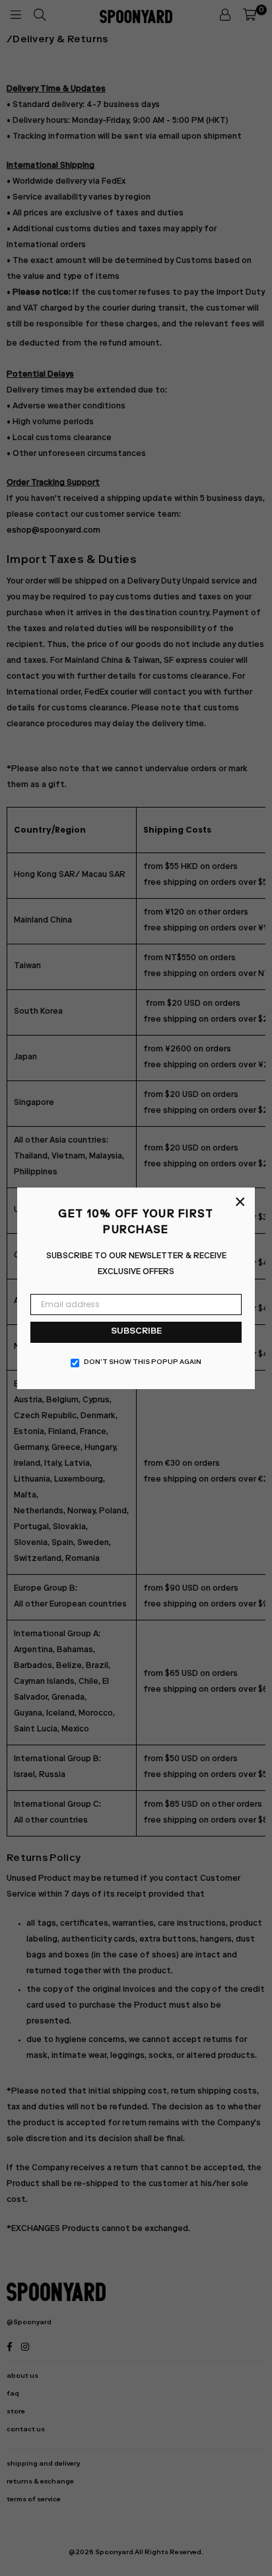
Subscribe (136, 1332)
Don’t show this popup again (143, 1363)
